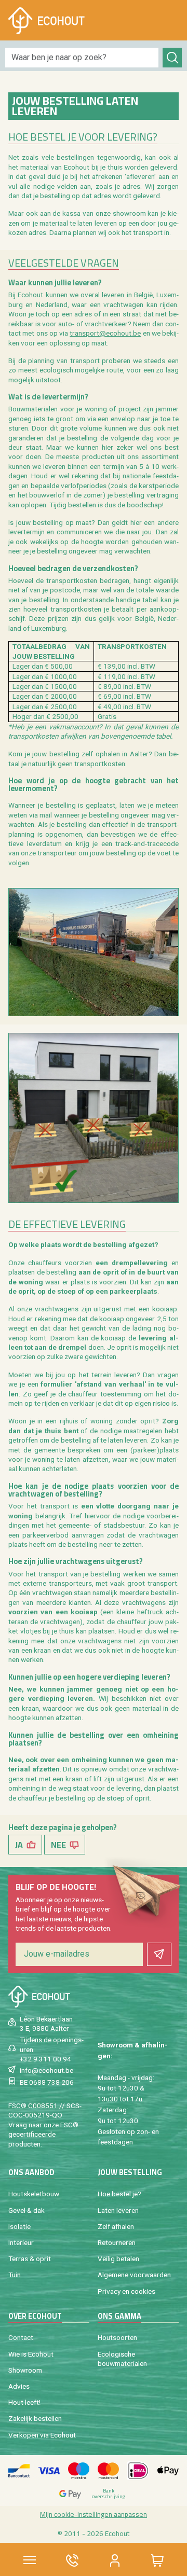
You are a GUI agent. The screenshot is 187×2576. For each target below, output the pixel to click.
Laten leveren (118, 2210)
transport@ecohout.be (105, 333)
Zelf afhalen (116, 2226)
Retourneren (117, 2242)
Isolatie (19, 2226)
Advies (19, 2386)
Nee (58, 1845)
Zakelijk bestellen (35, 2418)
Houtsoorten (117, 2337)
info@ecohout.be (46, 2070)
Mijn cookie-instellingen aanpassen (94, 2514)
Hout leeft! (24, 2402)
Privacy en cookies (126, 2291)
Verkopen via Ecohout (42, 2435)
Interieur (21, 2242)
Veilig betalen (118, 2259)
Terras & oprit (30, 2259)
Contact (21, 2337)
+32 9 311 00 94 (45, 2059)
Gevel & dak (26, 2210)
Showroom (25, 2370)
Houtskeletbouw (34, 2194)
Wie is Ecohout (31, 2354)
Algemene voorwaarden (134, 2275)
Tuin (15, 2275)
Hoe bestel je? (119, 2194)
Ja (19, 1845)
